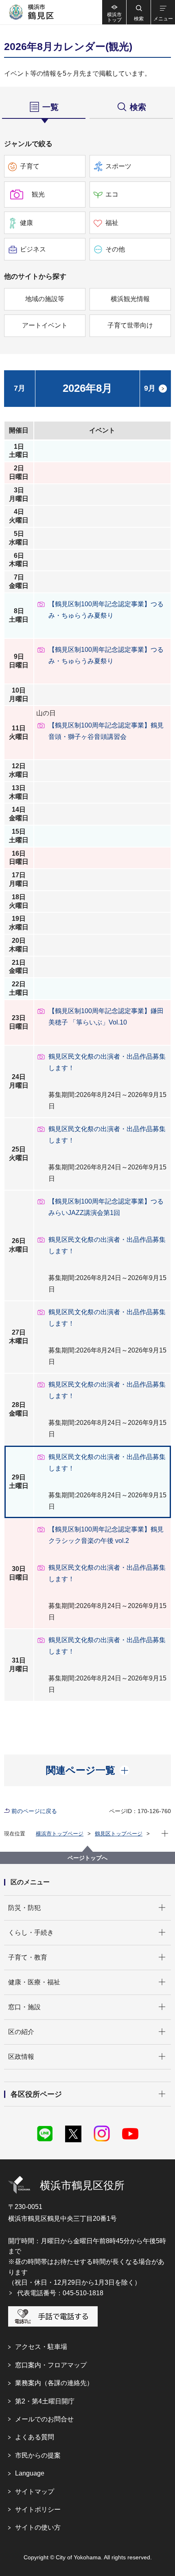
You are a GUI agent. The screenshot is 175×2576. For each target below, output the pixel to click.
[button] (138, 12)
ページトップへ (87, 1858)
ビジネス (33, 249)
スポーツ (118, 166)
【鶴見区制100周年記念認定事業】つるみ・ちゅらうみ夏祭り (106, 610)
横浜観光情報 (130, 299)
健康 (26, 223)
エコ (112, 194)
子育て (30, 166)
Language (30, 2473)
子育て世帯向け (130, 325)
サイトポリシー (38, 2509)
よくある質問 (35, 2437)
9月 (150, 388)
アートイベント (45, 325)
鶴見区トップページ (119, 1834)
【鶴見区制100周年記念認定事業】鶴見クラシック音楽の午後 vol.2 (106, 1535)
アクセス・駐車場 (41, 2347)
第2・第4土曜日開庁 (45, 2401)
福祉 (112, 223)
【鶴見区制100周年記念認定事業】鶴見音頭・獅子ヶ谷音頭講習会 (106, 731)
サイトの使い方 (38, 2527)
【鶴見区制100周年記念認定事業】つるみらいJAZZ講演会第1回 (106, 1207)
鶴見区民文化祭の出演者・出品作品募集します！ (107, 1062)
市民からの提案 (38, 2455)
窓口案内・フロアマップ (51, 2365)
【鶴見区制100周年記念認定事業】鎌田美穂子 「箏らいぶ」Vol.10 (106, 1017)
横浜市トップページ (60, 1834)
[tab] (44, 106)
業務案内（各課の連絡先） (54, 2383)
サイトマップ (35, 2492)
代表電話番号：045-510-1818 (60, 2293)
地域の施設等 (45, 299)
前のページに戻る (34, 1811)
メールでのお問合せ (44, 2419)
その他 (115, 249)
